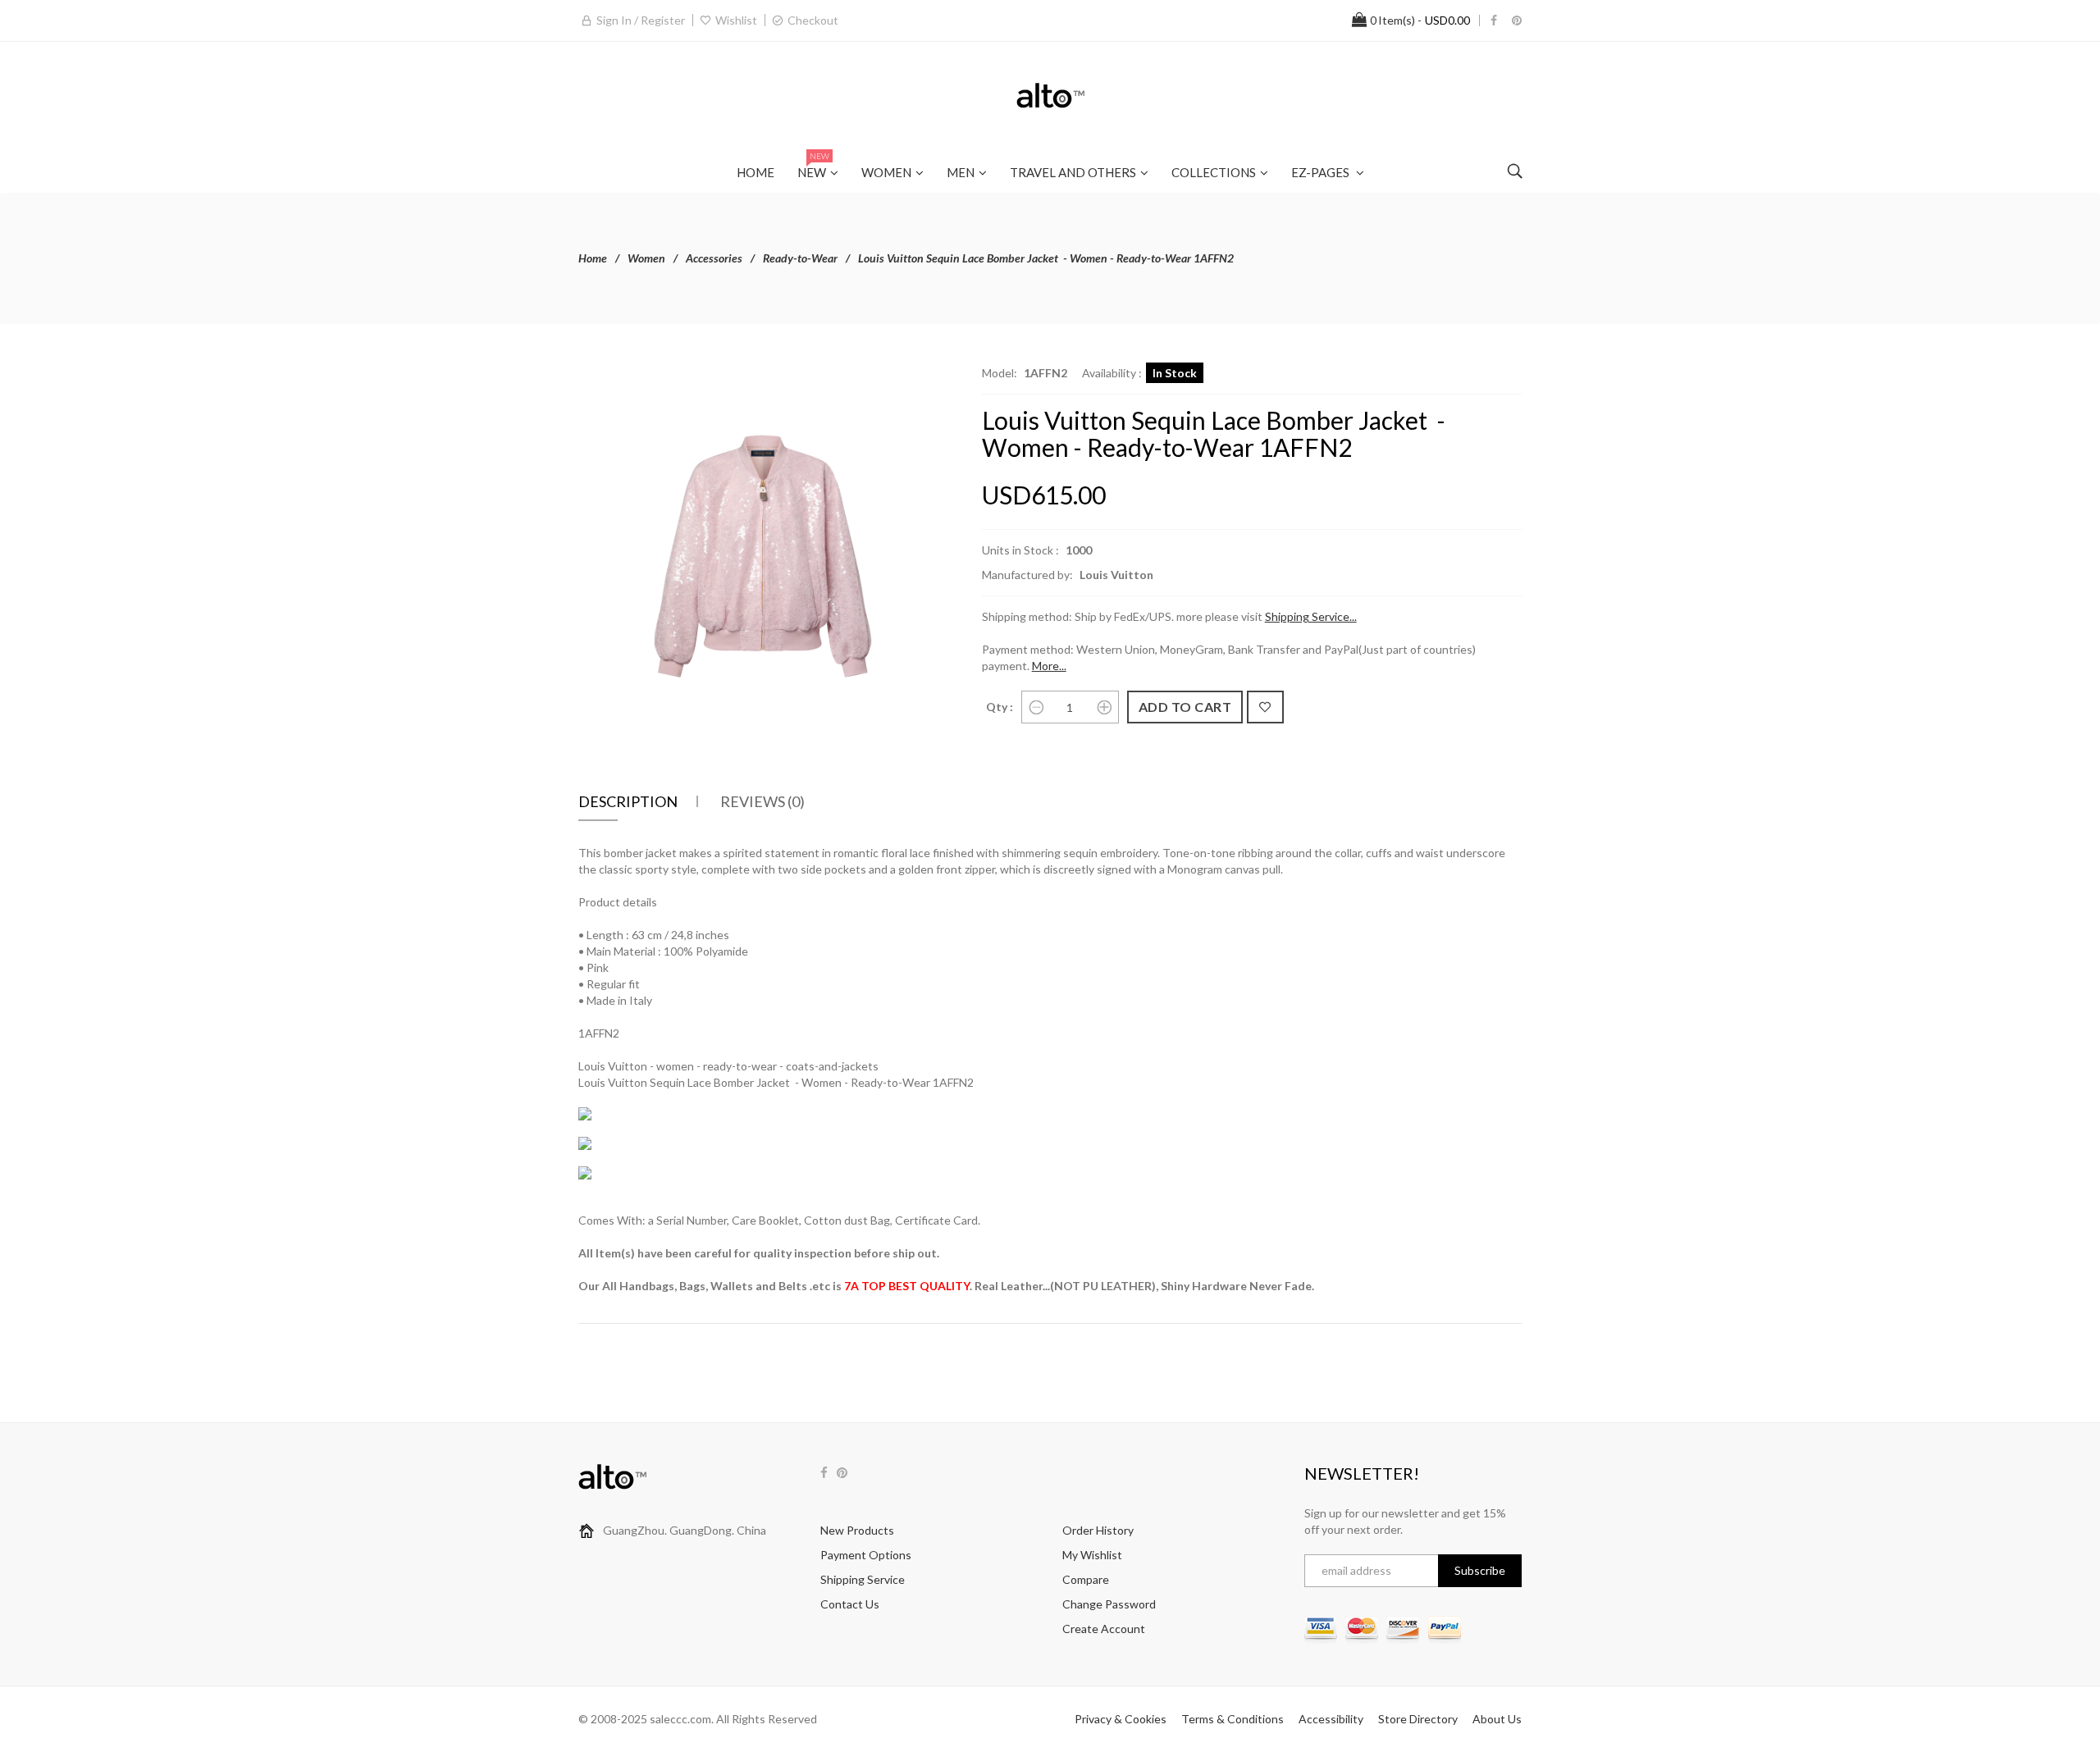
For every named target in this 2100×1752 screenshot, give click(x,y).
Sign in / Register (641, 20)
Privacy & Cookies (1121, 1719)
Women (646, 258)
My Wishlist (1092, 1555)
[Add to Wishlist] (1265, 707)
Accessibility (1331, 1719)
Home (593, 258)
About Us (1497, 1719)
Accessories (714, 258)
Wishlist (736, 20)
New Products (857, 1530)
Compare (1086, 1579)
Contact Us (850, 1604)
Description (628, 801)
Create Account (1104, 1629)
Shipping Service (863, 1579)
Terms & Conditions (1233, 1719)
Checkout (813, 20)
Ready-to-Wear (800, 258)
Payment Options (866, 1555)
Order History (1098, 1530)
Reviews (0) (762, 801)
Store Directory (1418, 1719)
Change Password (1109, 1604)
